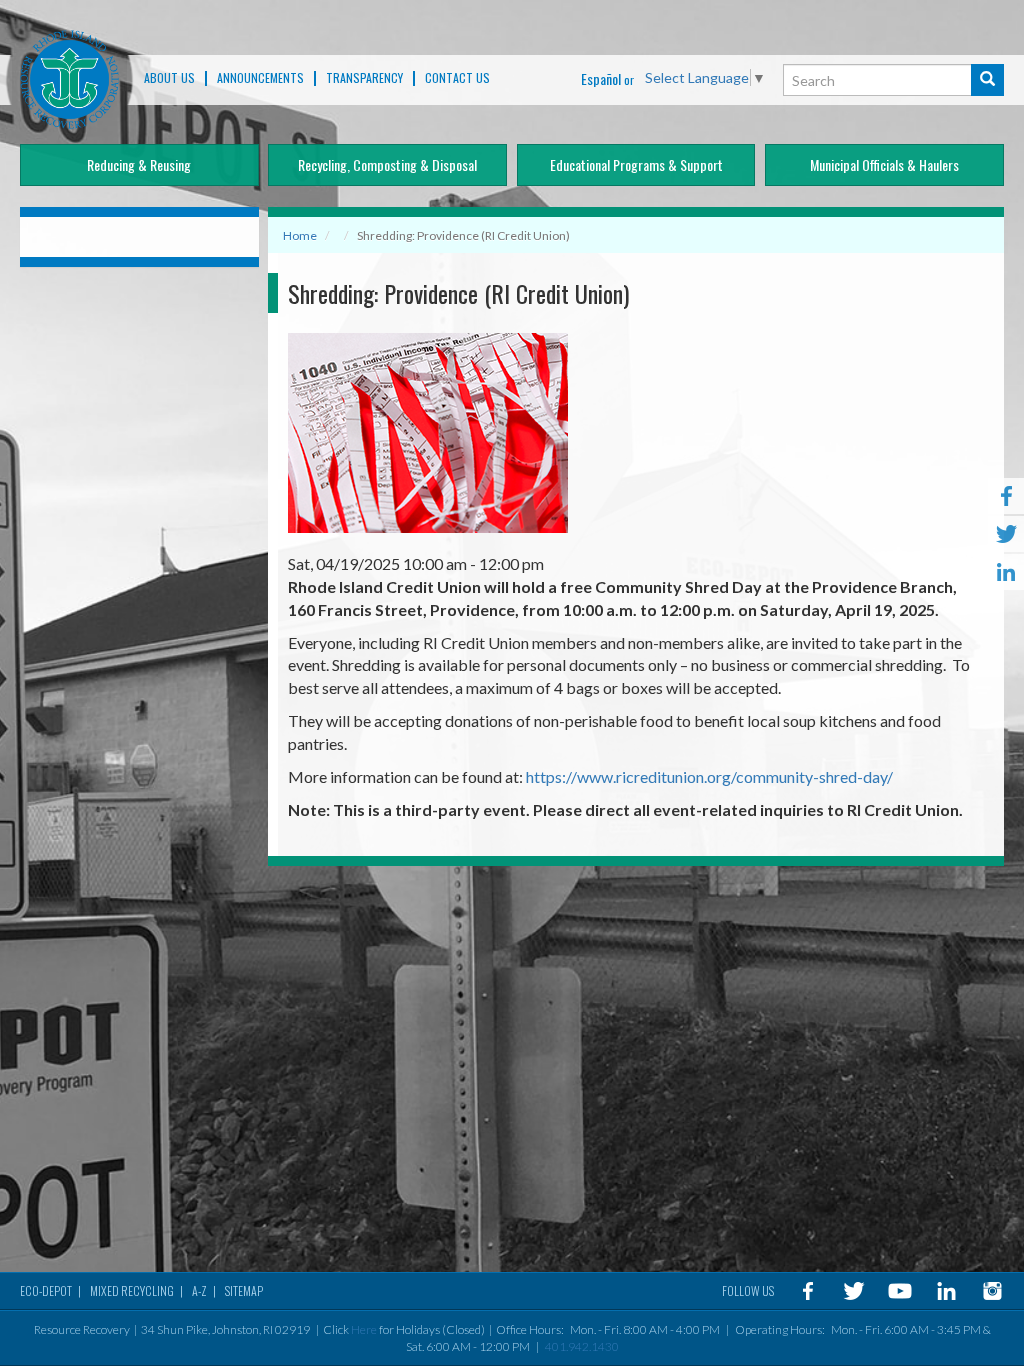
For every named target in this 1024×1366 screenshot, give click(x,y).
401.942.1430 (582, 1346)
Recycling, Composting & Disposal (387, 164)
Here (364, 1329)
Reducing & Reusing (139, 164)
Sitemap (244, 1290)
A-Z (199, 1290)
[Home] (69, 79)
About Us (169, 78)
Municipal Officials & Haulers (884, 164)
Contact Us (457, 78)
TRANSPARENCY (364, 78)
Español (601, 78)
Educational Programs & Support (636, 164)
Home (300, 235)
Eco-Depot (46, 1290)
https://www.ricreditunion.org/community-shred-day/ (709, 776)
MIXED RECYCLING (132, 1290)
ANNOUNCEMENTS (260, 78)
